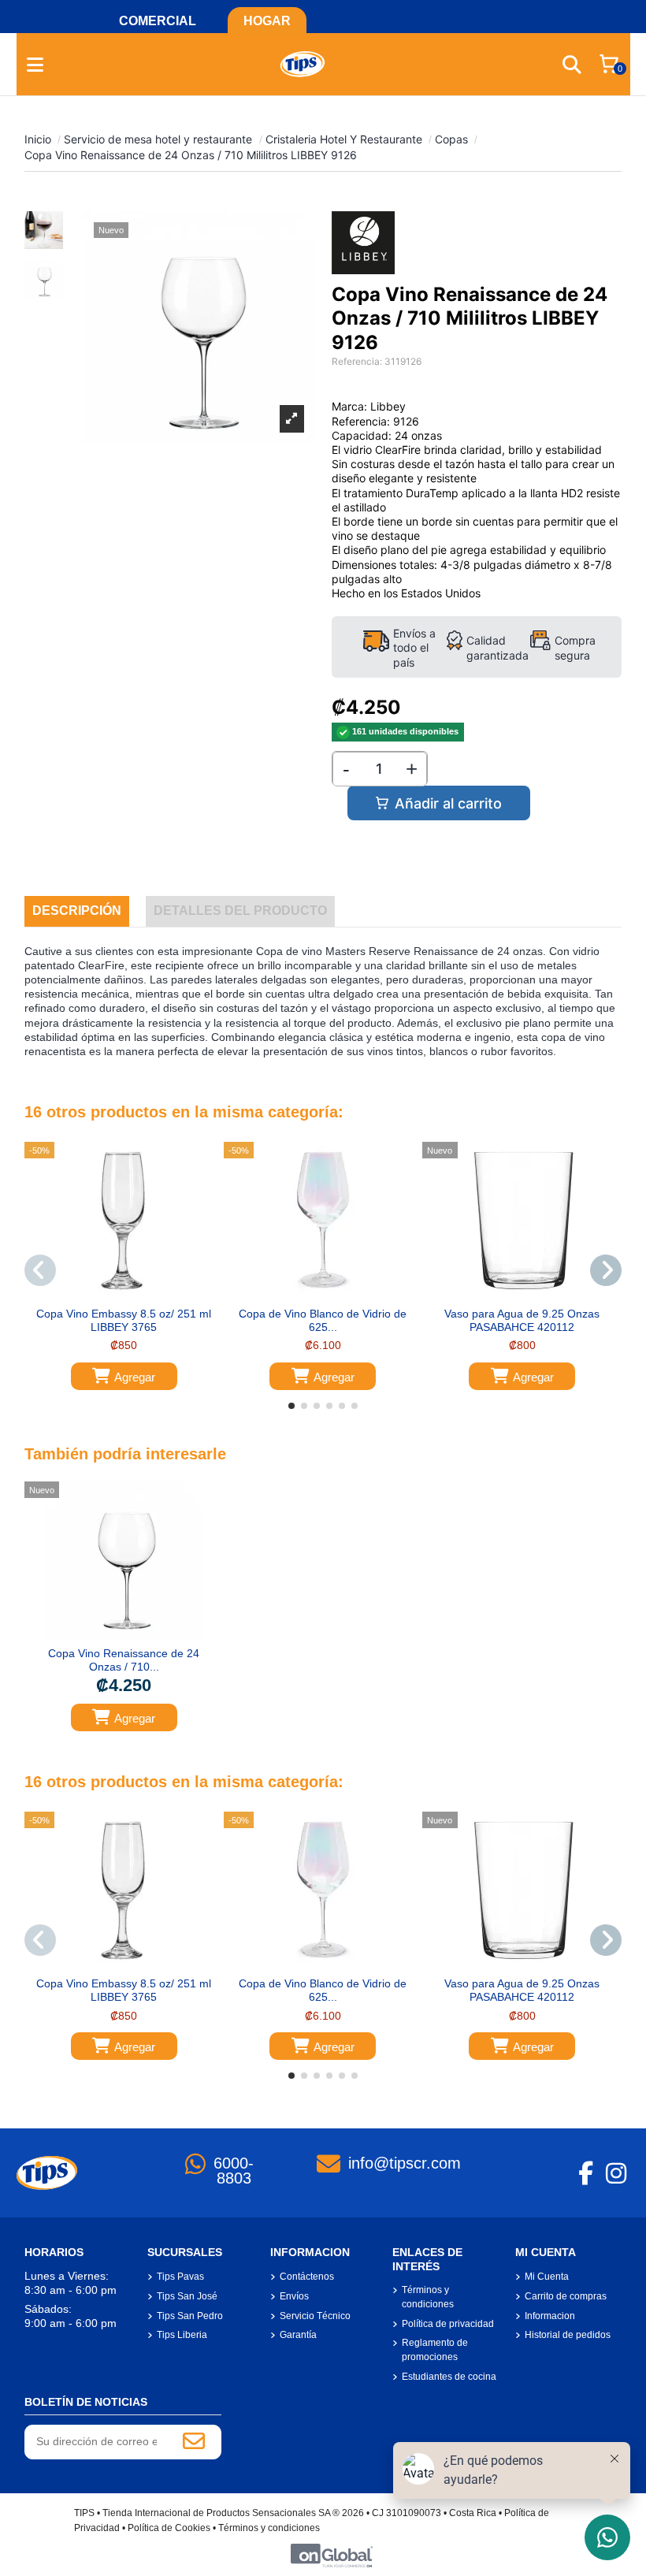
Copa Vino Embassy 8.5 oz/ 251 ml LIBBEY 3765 (124, 1320)
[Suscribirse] (194, 2442)
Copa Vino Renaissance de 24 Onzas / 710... (124, 1660)
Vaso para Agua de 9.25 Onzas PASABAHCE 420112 (522, 1320)
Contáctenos (307, 2277)
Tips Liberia (182, 2335)
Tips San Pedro (190, 2316)
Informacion (550, 2316)
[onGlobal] (332, 2555)
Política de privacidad (448, 2324)
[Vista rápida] (135, 1294)
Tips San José (187, 2296)
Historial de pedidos (568, 2335)
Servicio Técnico (315, 2316)
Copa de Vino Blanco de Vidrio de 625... (323, 1320)
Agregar (135, 1377)
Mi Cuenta (547, 2277)
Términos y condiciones (428, 2297)
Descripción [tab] (77, 911)
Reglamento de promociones (435, 2350)
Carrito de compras (566, 2296)
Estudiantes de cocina (449, 2377)
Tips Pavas (180, 2277)
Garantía (298, 2335)
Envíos (294, 2296)
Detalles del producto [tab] (240, 911)
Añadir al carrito (448, 803)
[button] (291, 1406)
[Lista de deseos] (112, 1294)
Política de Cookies (169, 2528)
